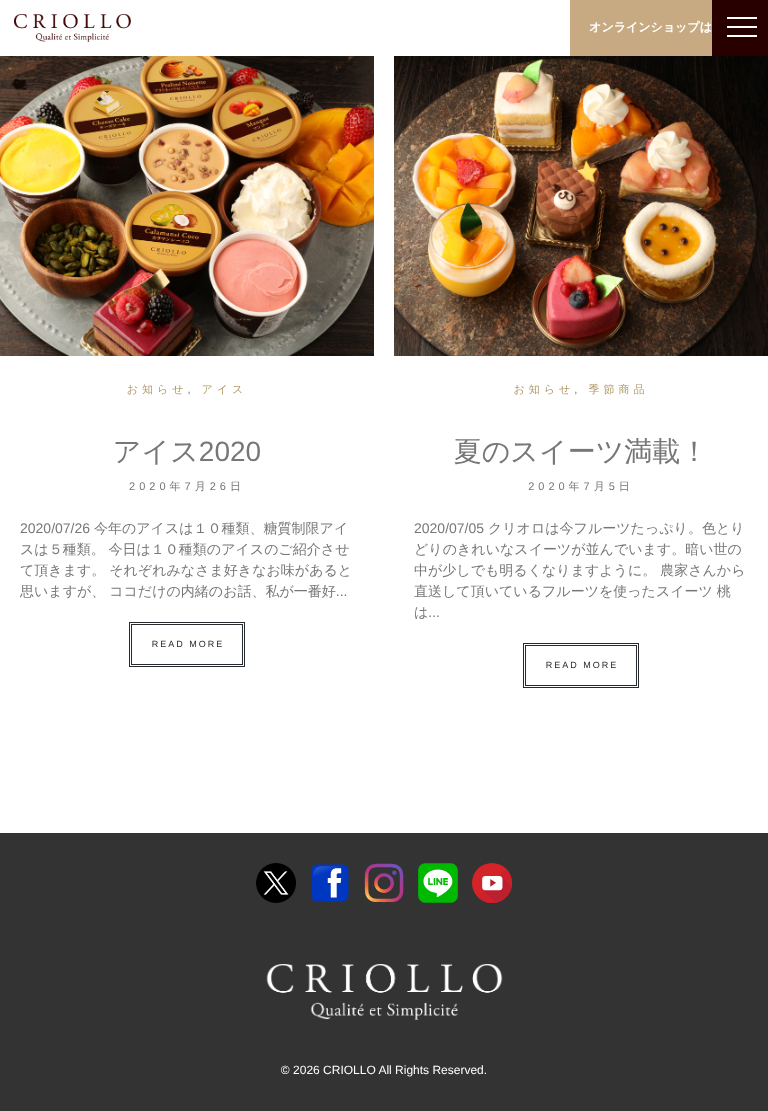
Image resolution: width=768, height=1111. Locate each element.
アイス (225, 390)
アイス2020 (187, 451)
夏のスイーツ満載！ (581, 451)
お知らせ (157, 390)
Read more (188, 644)
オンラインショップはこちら (669, 27)
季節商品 (618, 390)
